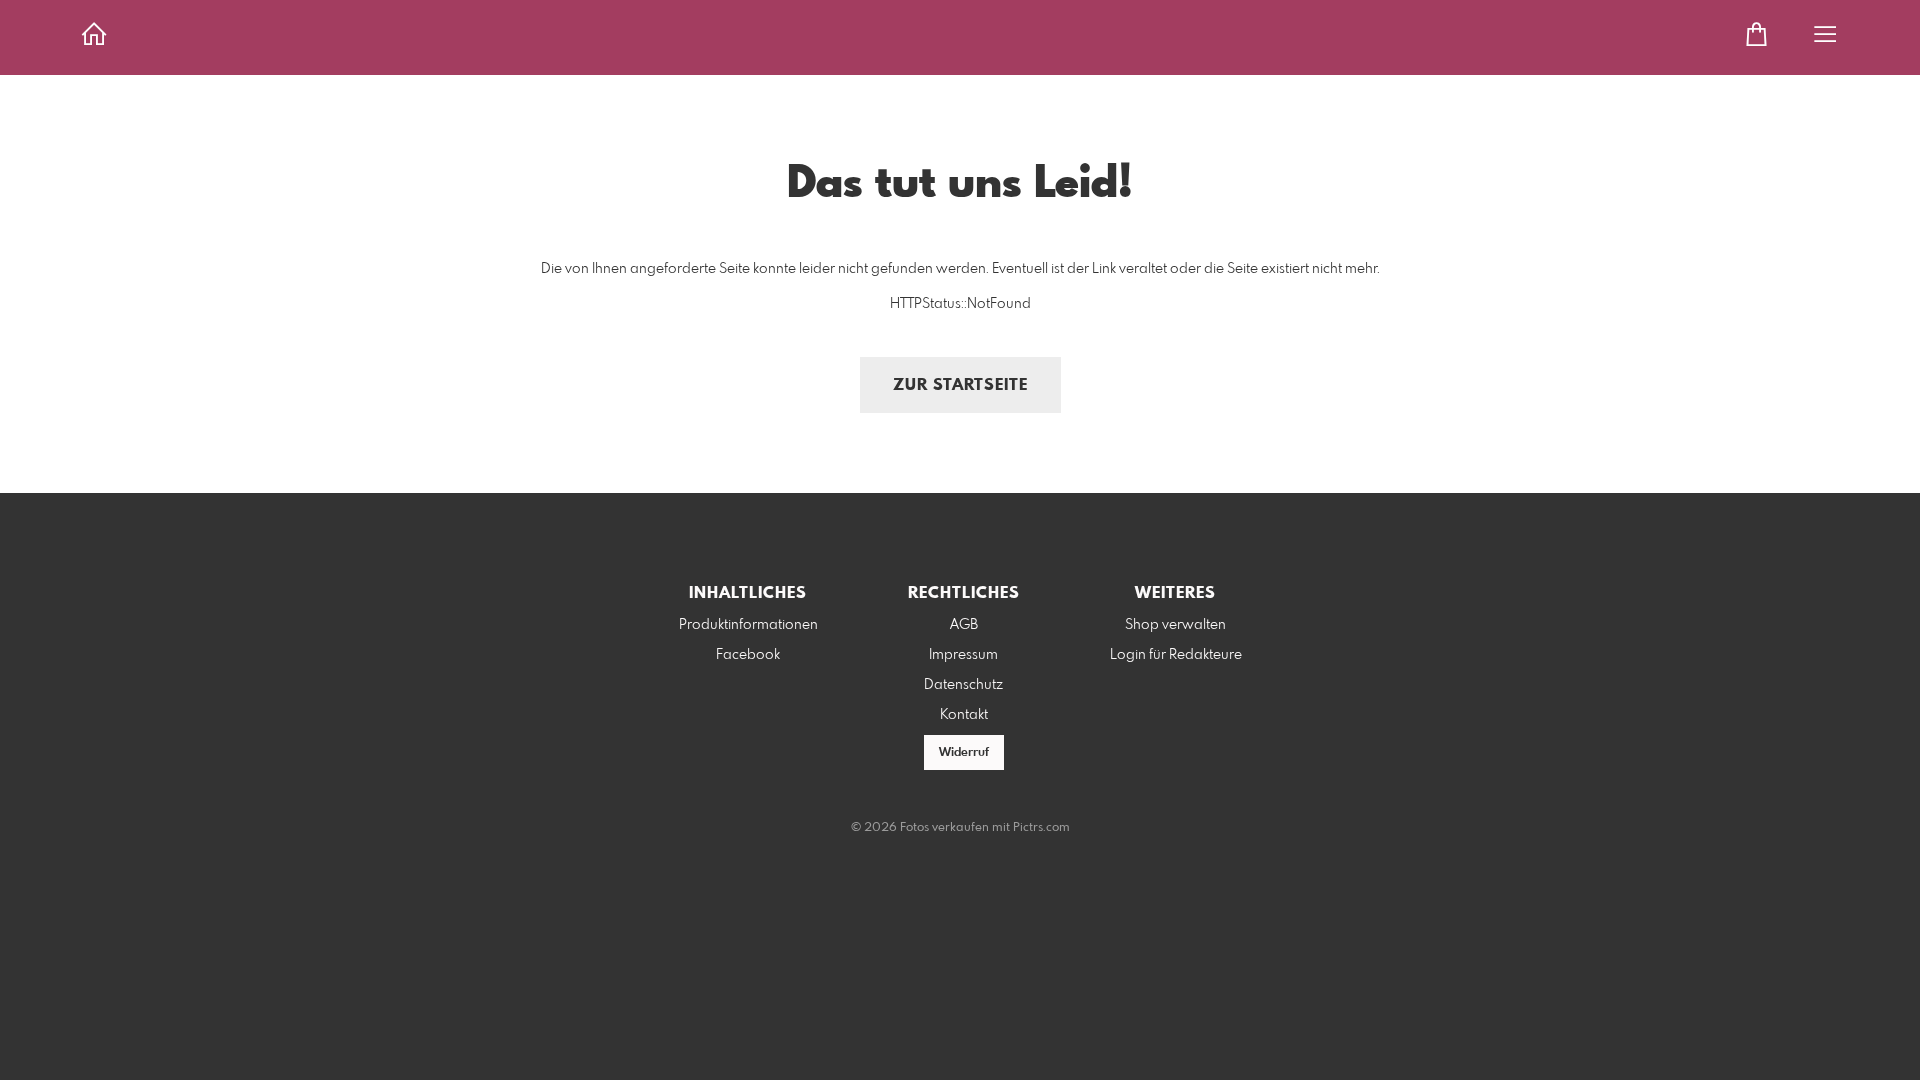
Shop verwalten (1175, 625)
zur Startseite (960, 385)
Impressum (963, 655)
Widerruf (964, 753)
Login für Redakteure (1176, 655)
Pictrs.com (1041, 828)
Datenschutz (963, 685)
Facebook (748, 655)
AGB (964, 625)
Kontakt (964, 715)
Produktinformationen (748, 625)
